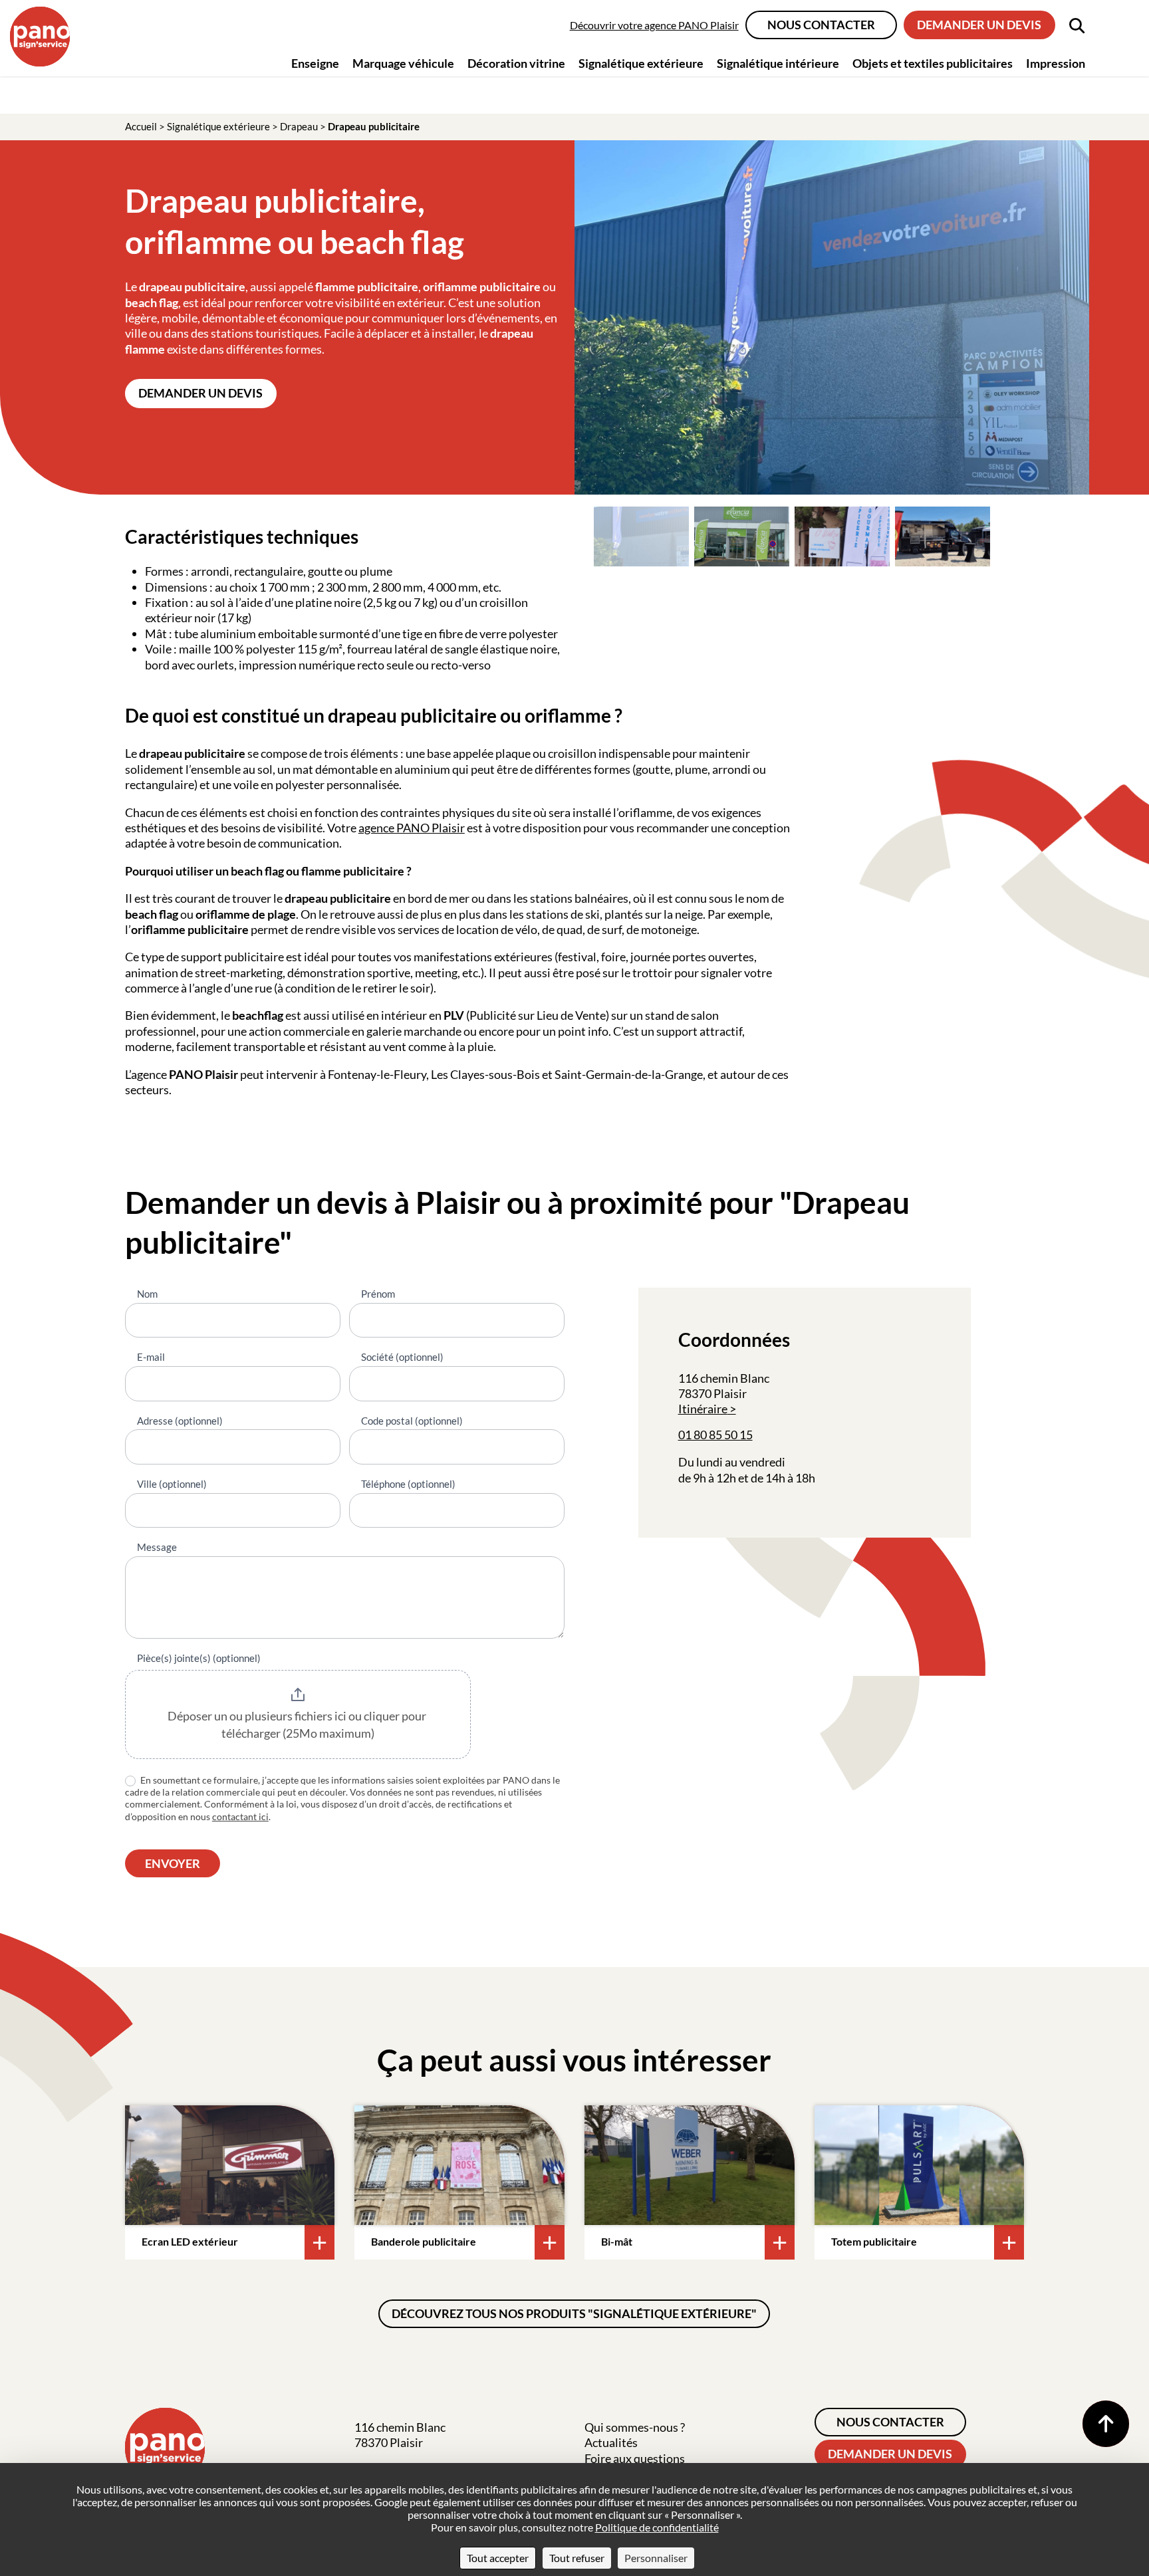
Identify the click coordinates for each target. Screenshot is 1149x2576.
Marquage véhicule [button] (403, 63)
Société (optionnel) (402, 1357)
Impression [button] (1056, 63)
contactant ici (240, 1816)
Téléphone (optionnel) (408, 1484)
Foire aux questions (635, 2458)
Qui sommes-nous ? (635, 2427)
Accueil (141, 126)
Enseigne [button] (315, 63)
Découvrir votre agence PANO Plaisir (654, 25)
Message (157, 1547)
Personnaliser (656, 2558)
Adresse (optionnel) (180, 1421)
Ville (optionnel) (172, 1484)
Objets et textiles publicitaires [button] (933, 63)
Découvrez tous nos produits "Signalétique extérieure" (574, 2313)
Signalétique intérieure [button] (778, 63)
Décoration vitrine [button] (516, 63)
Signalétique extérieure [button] (641, 63)
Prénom (378, 1294)
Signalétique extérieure (218, 126)
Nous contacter (821, 25)
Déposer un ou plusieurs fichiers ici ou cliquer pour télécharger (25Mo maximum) (298, 1724)
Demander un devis (979, 25)
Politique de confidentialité (657, 2527)
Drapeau (299, 126)
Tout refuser (577, 2558)
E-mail (151, 1357)
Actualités (611, 2442)
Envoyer (173, 1863)
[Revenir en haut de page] (1106, 2424)
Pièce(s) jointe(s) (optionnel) (199, 1658)
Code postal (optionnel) (412, 1421)
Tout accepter (498, 2558)
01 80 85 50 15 (715, 1435)
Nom (147, 1294)
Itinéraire (703, 1409)
